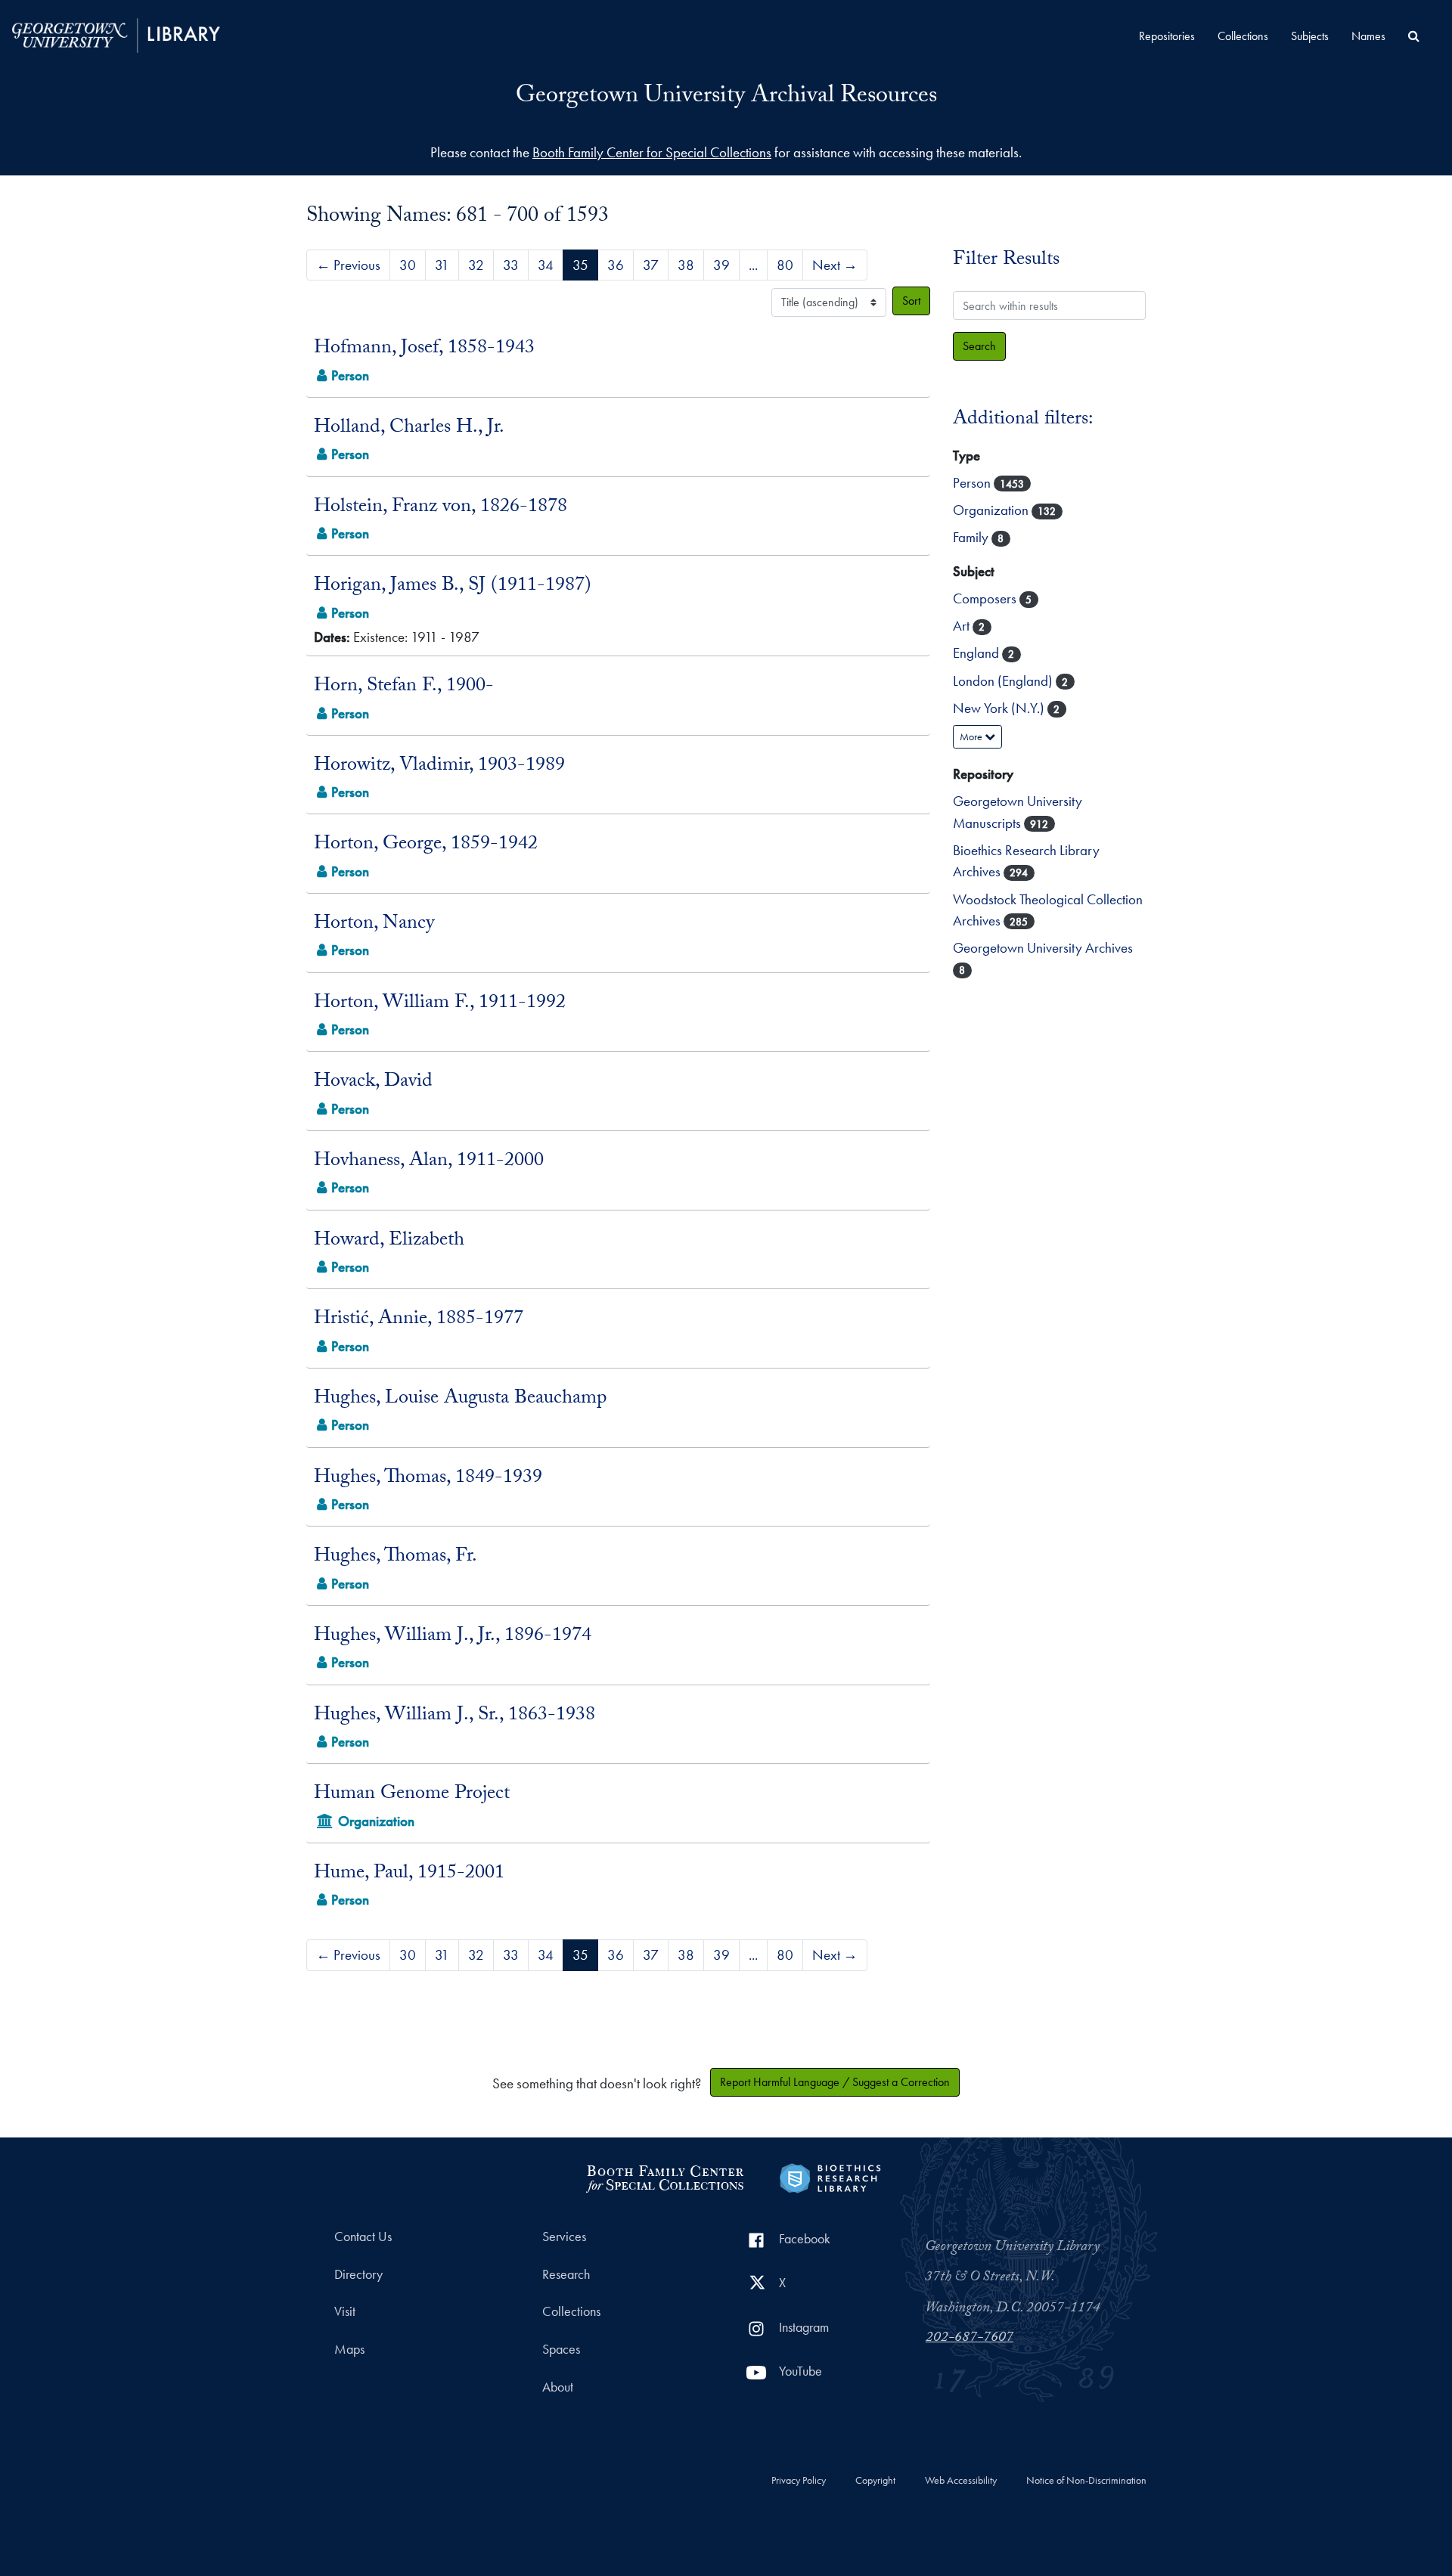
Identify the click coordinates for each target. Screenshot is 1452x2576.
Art (963, 626)
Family (972, 537)
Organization (992, 510)
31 (442, 265)
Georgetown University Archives (1043, 948)
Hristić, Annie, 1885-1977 (419, 1320)
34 (546, 265)
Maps (349, 2349)
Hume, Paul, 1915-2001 (409, 1874)
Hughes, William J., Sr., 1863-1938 (455, 1716)
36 (616, 265)
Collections (1243, 36)
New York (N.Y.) (1000, 708)
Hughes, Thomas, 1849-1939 (428, 1479)
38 (686, 265)
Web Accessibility (961, 2481)
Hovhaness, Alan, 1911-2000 (429, 1162)
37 (651, 265)
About (558, 2387)
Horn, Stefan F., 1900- (404, 687)
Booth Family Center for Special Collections (652, 152)
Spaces (561, 2349)
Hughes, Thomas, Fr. (396, 1558)
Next (835, 265)
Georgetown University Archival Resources (726, 98)
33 (511, 265)
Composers (986, 598)
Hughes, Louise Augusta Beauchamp (460, 1400)
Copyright (875, 2481)
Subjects (1310, 36)
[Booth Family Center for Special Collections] (664, 2176)
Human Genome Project (412, 1795)
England (977, 653)
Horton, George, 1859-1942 (426, 845)
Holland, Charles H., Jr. (409, 429)
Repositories (1167, 36)
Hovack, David (373, 1083)
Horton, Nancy (374, 925)
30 (408, 265)
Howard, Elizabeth (389, 1242)
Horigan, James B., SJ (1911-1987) (453, 587)
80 (785, 265)
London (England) (1004, 681)
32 (476, 265)
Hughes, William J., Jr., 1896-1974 (453, 1637)
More (972, 736)
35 (580, 265)
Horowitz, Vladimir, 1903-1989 (439, 767)
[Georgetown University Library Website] (116, 34)
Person (973, 483)
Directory (358, 2274)
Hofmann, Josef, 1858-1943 (424, 349)
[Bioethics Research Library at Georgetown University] (830, 2176)
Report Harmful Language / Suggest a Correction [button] (835, 2082)
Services (564, 2237)
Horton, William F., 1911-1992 (440, 1004)
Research (566, 2274)
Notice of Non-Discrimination (1086, 2481)
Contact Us (363, 2237)
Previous (348, 265)
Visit (345, 2311)
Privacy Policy (799, 2481)
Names (1368, 36)
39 (721, 265)
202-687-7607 (970, 2339)
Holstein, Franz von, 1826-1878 (441, 508)
